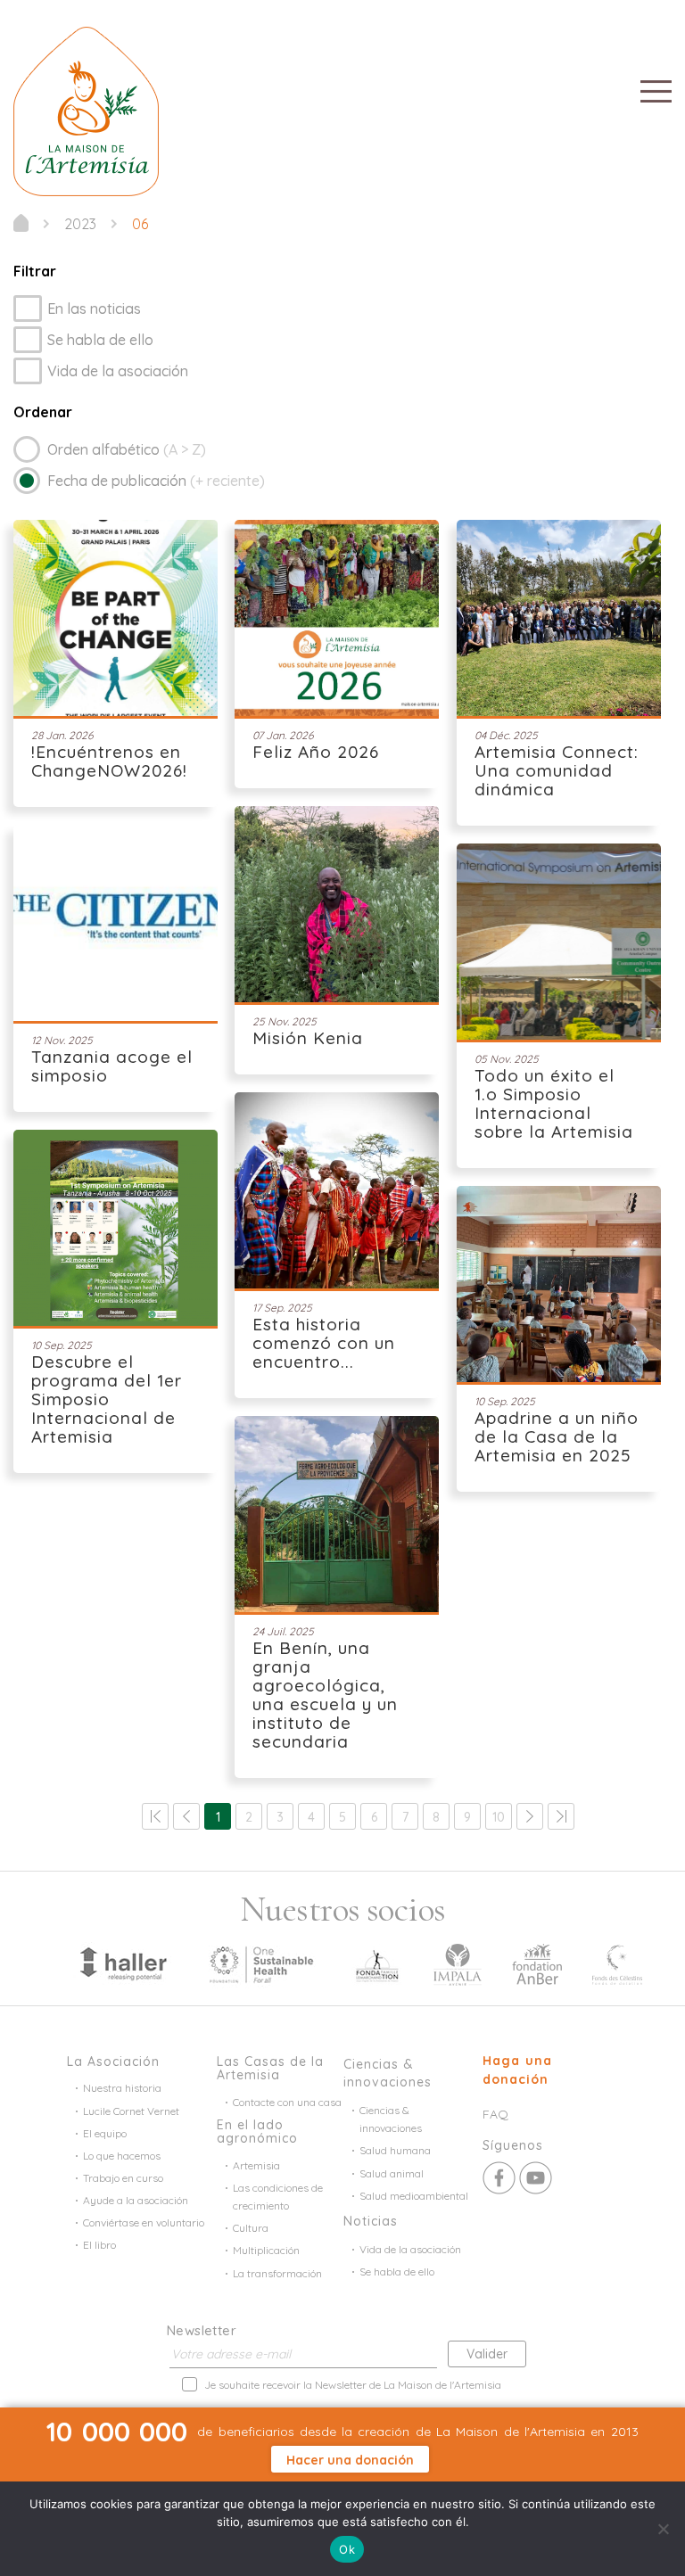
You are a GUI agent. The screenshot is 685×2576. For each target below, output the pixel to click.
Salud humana (395, 2150)
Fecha (156, 481)
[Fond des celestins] (617, 1963)
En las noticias (94, 309)
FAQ (495, 2114)
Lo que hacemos (122, 2156)
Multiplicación (266, 2250)
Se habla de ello (100, 340)
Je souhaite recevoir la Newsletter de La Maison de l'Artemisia (353, 2385)
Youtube (536, 2178)
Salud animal (392, 2173)
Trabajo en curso (123, 2178)
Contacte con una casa (287, 2102)
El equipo (105, 2133)
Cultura (251, 2228)
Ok (347, 2549)
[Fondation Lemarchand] (377, 1963)
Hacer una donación (350, 2460)
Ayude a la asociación (136, 2200)
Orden (127, 449)
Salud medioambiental (414, 2196)
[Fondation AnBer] (537, 1963)
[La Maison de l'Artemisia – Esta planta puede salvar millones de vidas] (86, 110)
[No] (663, 2529)
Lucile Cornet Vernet (131, 2111)
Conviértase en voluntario (144, 2222)
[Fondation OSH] (261, 1963)
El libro (99, 2245)
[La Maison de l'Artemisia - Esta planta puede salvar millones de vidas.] (21, 223)
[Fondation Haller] (122, 1963)
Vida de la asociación (118, 371)
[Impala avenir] (458, 1963)
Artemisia (256, 2165)
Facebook (499, 2178)
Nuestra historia (122, 2088)
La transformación (277, 2273)
